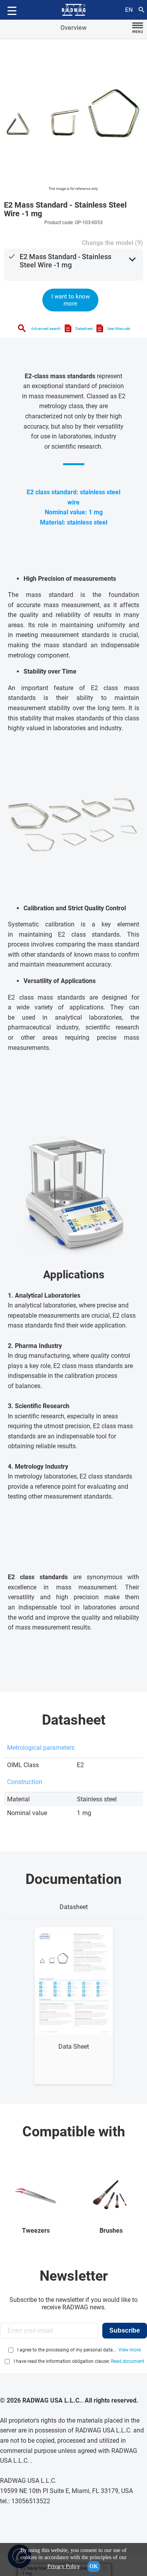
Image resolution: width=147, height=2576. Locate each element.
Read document (128, 2361)
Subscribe (125, 2330)
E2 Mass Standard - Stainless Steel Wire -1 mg (65, 261)
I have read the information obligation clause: (79, 2361)
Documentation (73, 1879)
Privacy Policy (64, 2566)
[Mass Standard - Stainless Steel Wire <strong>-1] (73, 113)
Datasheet (84, 329)
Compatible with (74, 2132)
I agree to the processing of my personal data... (67, 2350)
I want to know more (71, 300)
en (129, 10)
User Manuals (119, 329)
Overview (73, 28)
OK (94, 2566)
